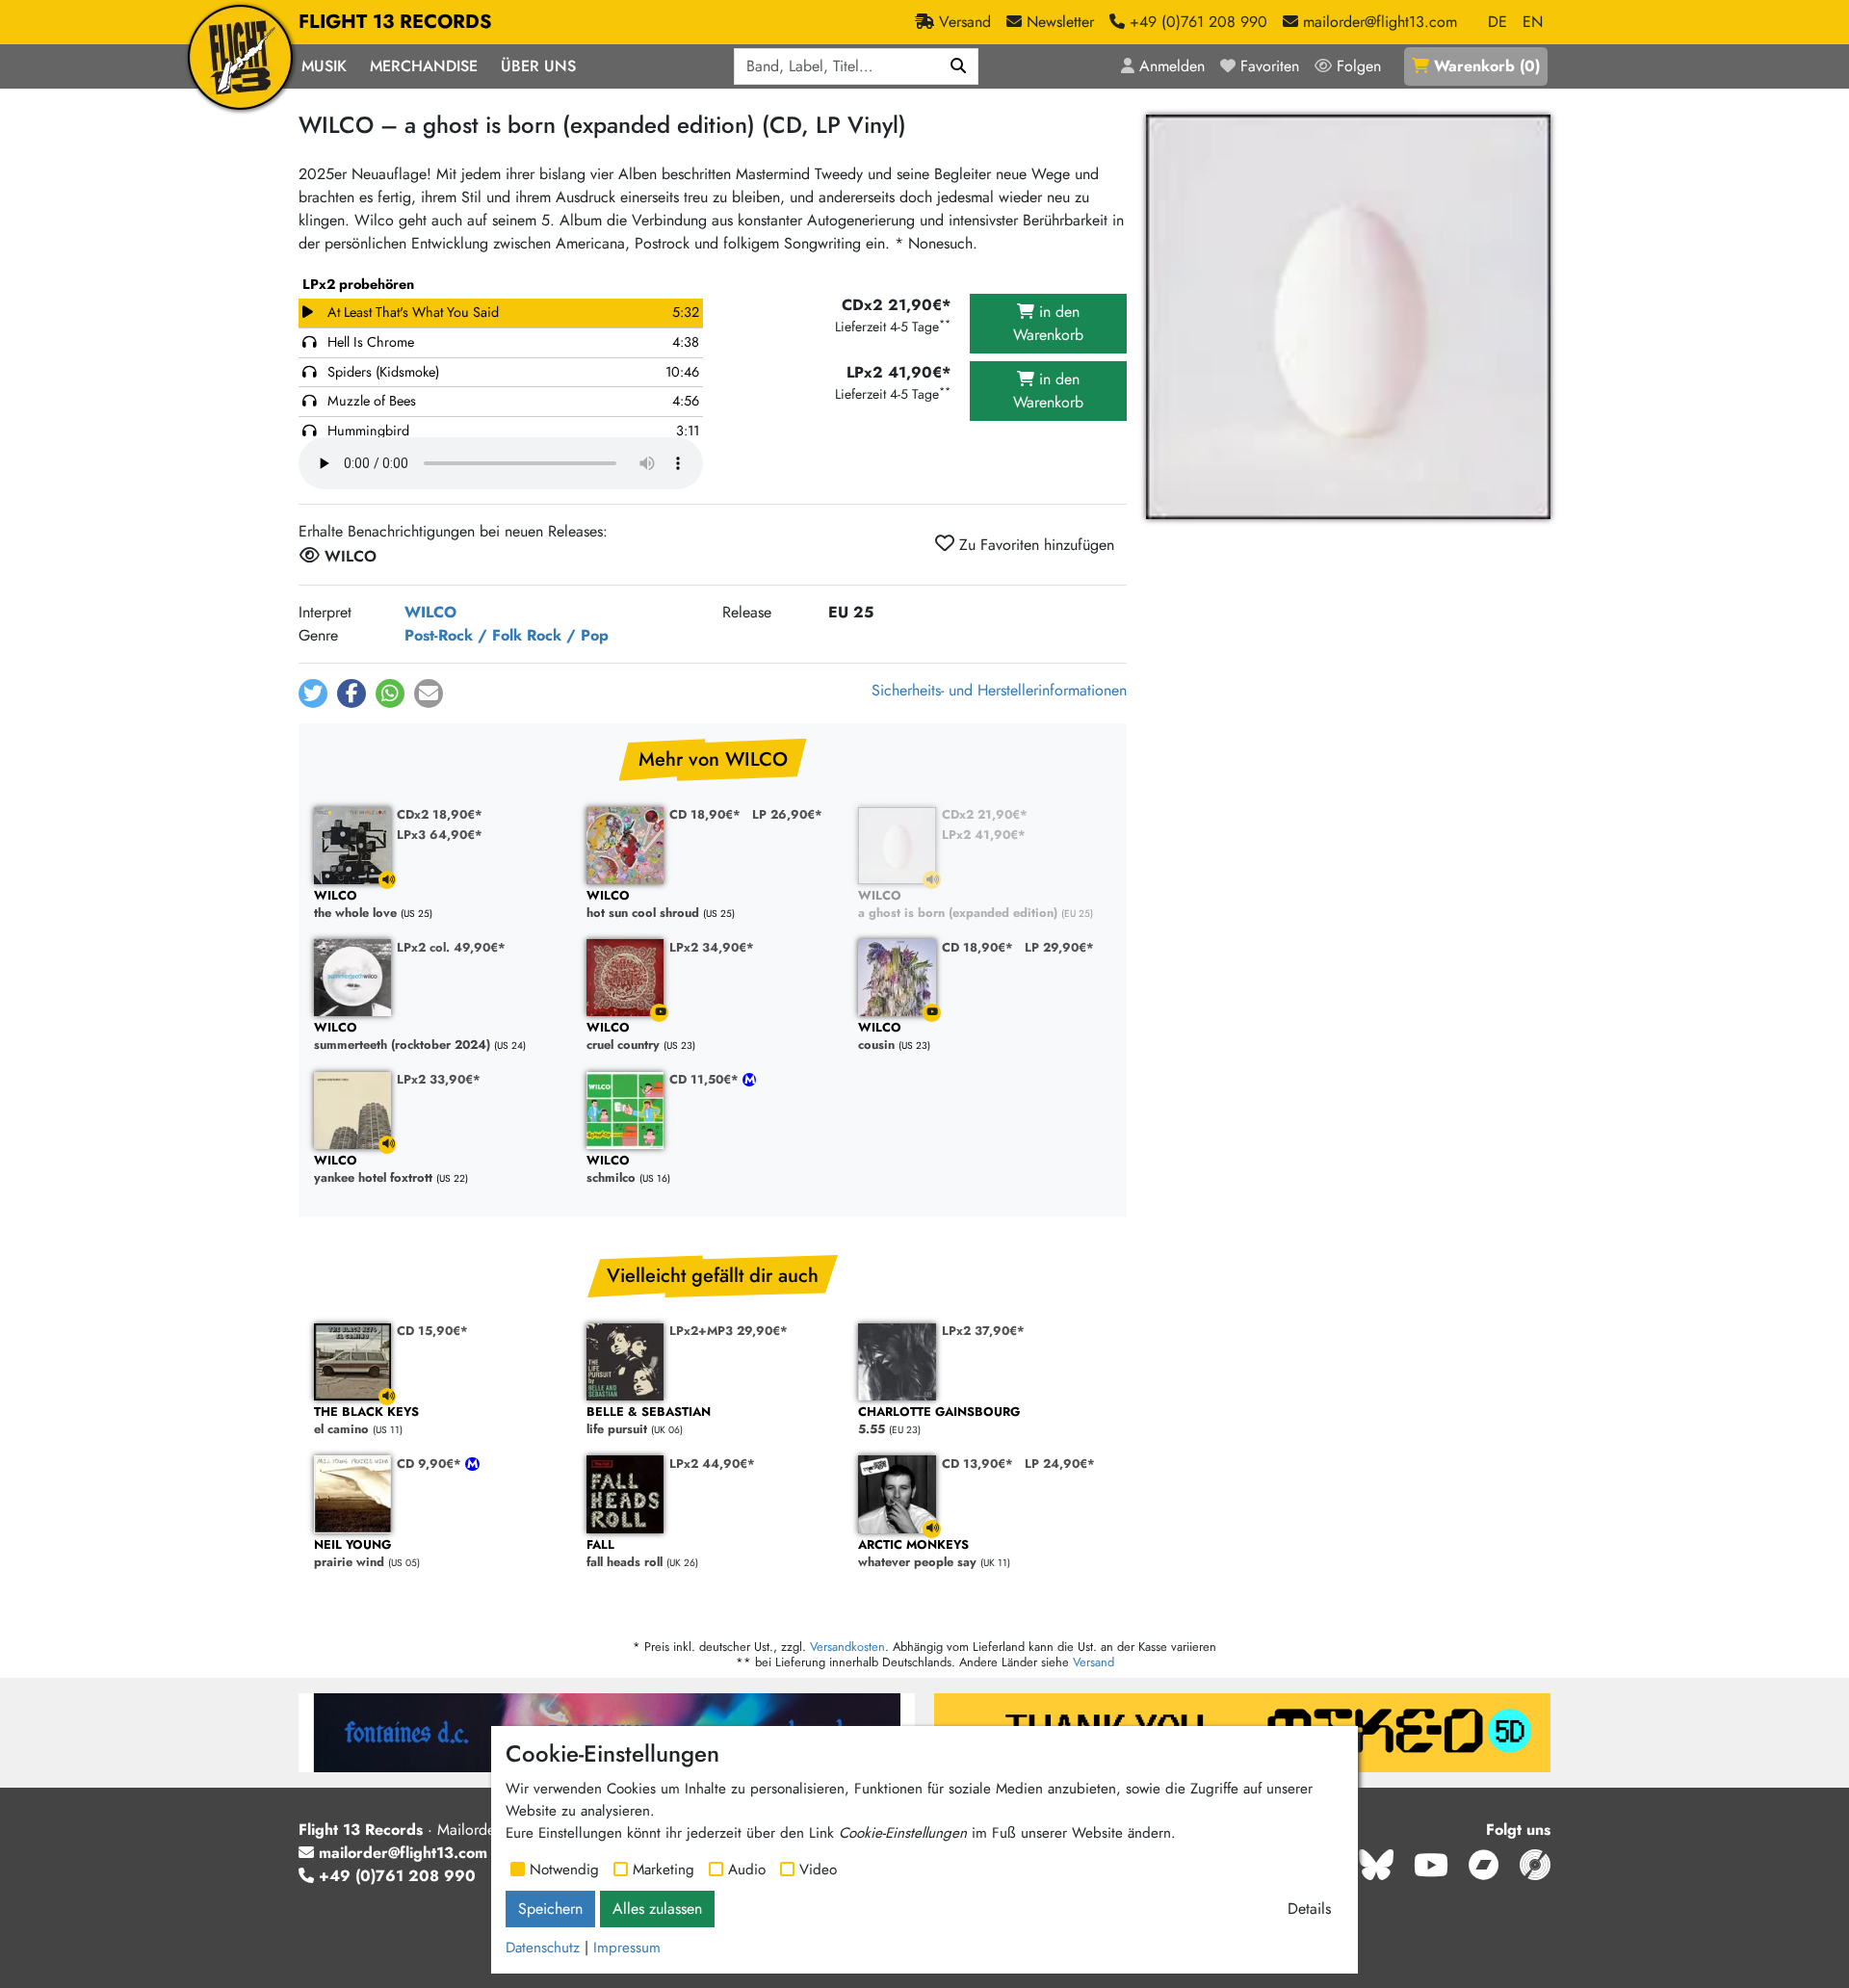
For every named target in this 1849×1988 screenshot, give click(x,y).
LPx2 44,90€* (712, 1464)
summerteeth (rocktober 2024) (402, 1037)
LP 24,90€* (1060, 1464)
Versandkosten (847, 1647)
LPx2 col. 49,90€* (451, 947)
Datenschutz (543, 1948)
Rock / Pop (568, 635)
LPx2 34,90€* (712, 947)
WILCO (430, 612)
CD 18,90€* (705, 814)
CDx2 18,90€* (440, 814)
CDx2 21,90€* (985, 814)
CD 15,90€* (432, 1331)
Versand (1094, 1662)
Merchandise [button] (424, 66)
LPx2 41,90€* (984, 835)
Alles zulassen (657, 1909)
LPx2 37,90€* (983, 1331)
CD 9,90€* (431, 1464)
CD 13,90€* (977, 1464)
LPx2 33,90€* (439, 1079)
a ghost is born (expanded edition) (958, 905)
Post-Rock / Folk (463, 635)
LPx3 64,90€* (440, 835)
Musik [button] (324, 66)
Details (1309, 1909)
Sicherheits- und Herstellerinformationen (999, 690)
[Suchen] (959, 66)
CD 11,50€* (706, 1079)
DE (1497, 22)
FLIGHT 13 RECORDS (395, 22)
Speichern (550, 1909)
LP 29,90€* (1059, 947)
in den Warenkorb (1048, 323)
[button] (313, 693)
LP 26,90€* (787, 814)
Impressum (627, 1948)
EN (1533, 22)
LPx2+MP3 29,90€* (729, 1331)
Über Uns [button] (538, 66)
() (1487, 66)
